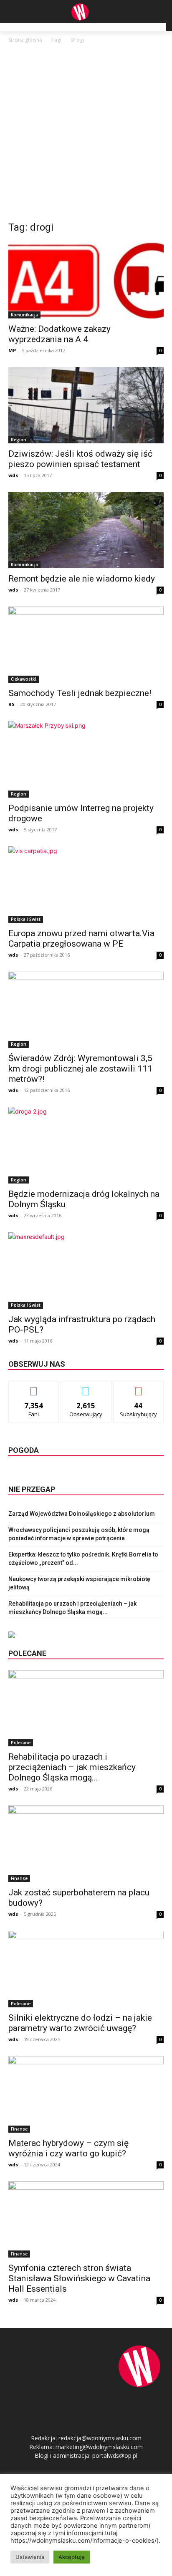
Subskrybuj (139, 1387)
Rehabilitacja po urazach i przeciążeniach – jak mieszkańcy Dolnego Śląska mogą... (72, 1767)
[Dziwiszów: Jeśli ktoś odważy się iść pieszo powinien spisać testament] (86, 405)
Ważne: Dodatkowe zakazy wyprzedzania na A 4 (59, 334)
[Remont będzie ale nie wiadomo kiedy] (86, 530)
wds (13, 475)
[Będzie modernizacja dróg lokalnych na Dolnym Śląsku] (86, 1145)
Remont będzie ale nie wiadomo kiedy (82, 579)
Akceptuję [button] (72, 2557)
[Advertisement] (86, 134)
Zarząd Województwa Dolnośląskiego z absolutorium (82, 1514)
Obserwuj (86, 1387)
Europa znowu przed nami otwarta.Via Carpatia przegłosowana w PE (81, 939)
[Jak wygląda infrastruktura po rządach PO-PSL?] (86, 1271)
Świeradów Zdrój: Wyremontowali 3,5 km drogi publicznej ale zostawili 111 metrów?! (80, 1069)
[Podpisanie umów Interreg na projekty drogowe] (86, 759)
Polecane (21, 1743)
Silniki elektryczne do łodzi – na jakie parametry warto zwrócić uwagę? (80, 2023)
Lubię (34, 1387)
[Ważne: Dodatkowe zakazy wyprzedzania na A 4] (86, 280)
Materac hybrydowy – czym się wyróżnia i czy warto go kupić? (68, 2148)
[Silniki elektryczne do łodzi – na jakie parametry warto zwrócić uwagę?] (86, 1969)
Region (19, 440)
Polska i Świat (26, 919)
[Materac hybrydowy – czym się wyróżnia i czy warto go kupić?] (86, 2094)
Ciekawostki (24, 679)
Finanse (19, 1878)
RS (11, 704)
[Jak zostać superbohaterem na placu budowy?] (86, 1844)
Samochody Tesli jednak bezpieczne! (80, 693)
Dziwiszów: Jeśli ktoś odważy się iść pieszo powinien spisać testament (80, 459)
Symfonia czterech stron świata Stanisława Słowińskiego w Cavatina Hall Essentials (79, 2278)
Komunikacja (24, 315)
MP (12, 350)
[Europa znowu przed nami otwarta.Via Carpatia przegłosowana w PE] (86, 885)
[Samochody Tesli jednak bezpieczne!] (86, 645)
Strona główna (25, 40)
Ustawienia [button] (30, 2557)
